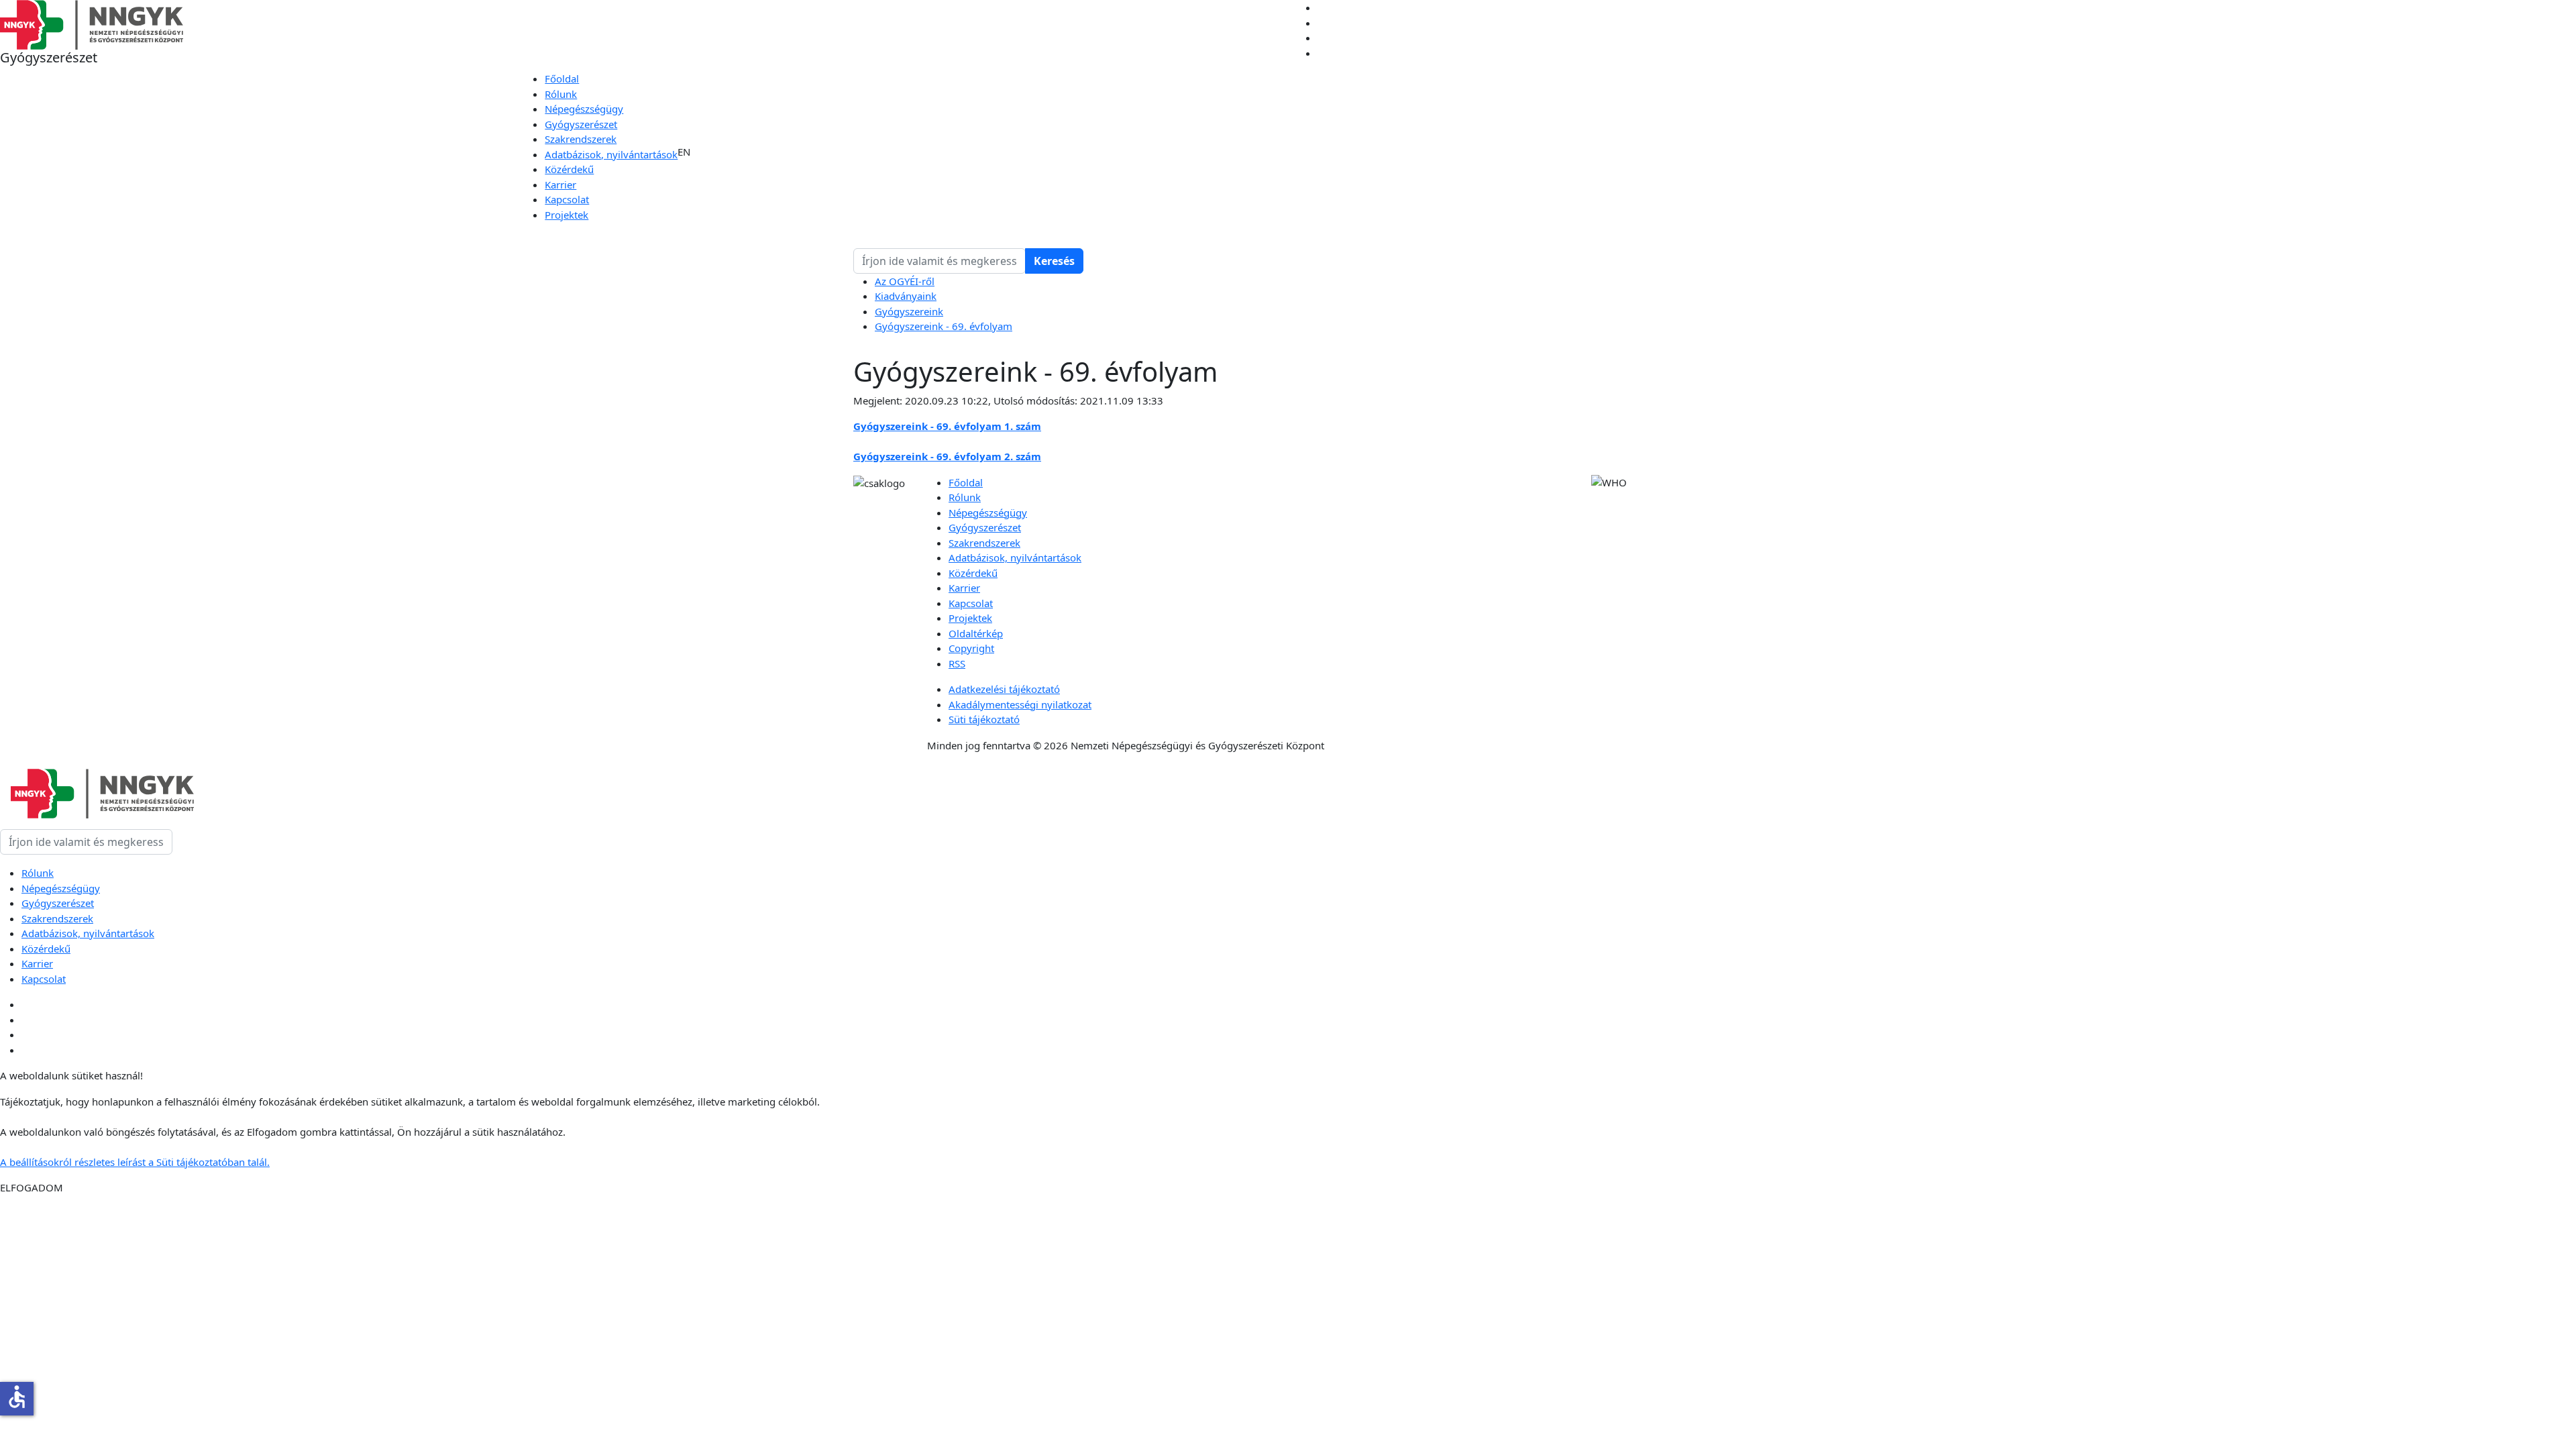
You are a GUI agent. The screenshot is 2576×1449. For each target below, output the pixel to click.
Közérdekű (569, 169)
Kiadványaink (906, 296)
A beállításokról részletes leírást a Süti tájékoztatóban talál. (135, 1162)
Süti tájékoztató (984, 719)
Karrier (560, 184)
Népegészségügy (584, 109)
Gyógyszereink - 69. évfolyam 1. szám (947, 426)
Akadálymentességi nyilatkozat (1020, 704)
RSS (957, 663)
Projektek (567, 215)
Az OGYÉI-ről (905, 281)
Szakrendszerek (581, 139)
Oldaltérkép (976, 633)
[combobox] (940, 261)
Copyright (971, 648)
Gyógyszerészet (581, 124)
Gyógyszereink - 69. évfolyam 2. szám (947, 456)
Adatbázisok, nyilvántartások (611, 154)
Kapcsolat (567, 199)
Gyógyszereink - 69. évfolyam (944, 326)
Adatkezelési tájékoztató (1004, 689)
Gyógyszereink (909, 311)
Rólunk (561, 94)
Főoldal (562, 78)
